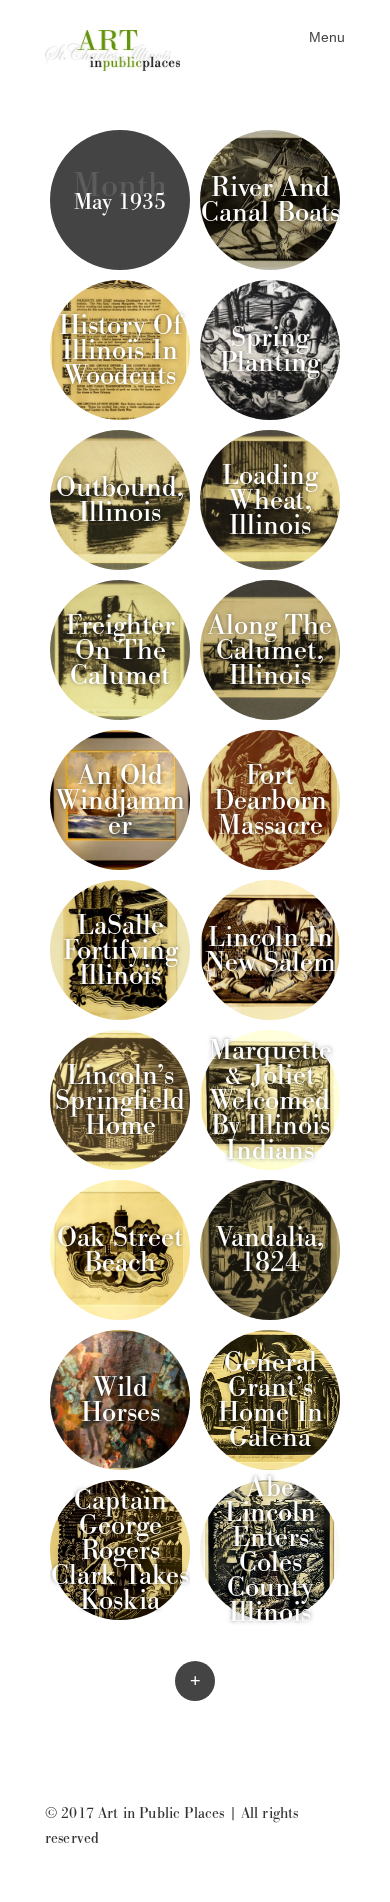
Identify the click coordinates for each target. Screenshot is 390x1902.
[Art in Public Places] (120, 48)
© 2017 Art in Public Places (134, 1813)
